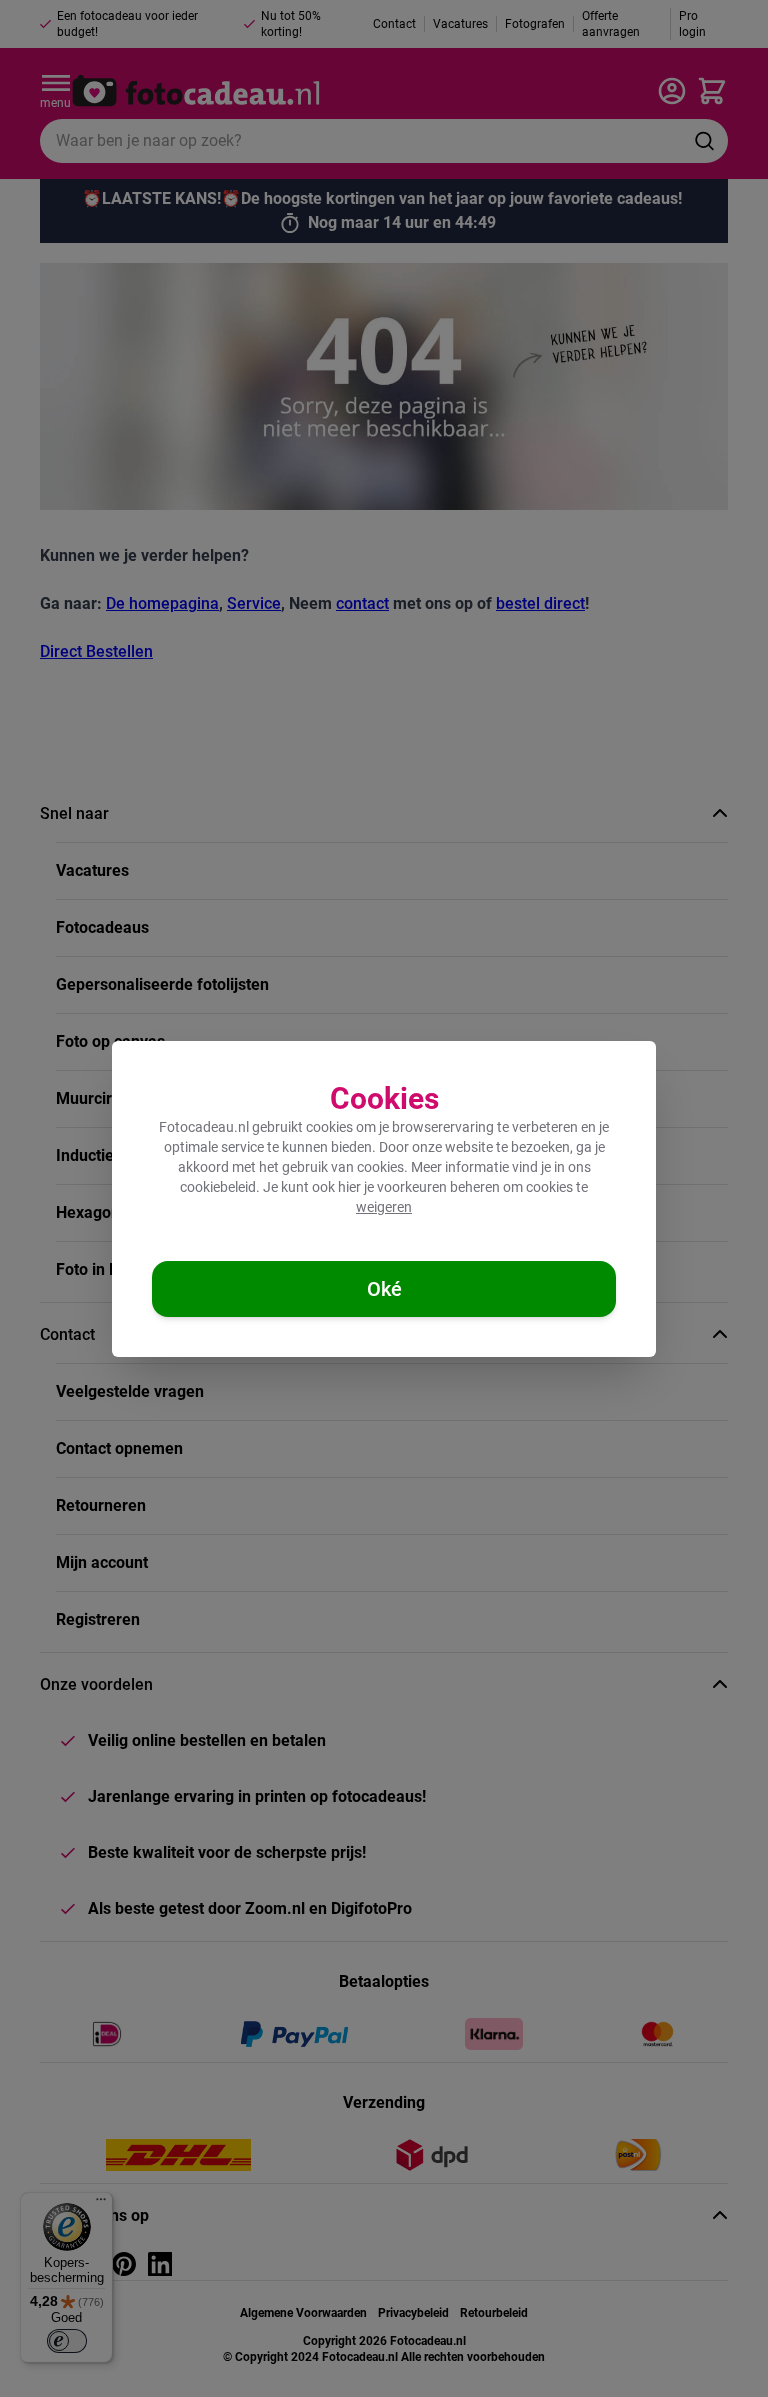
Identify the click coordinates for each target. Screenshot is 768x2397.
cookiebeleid (218, 1187)
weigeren (384, 1207)
